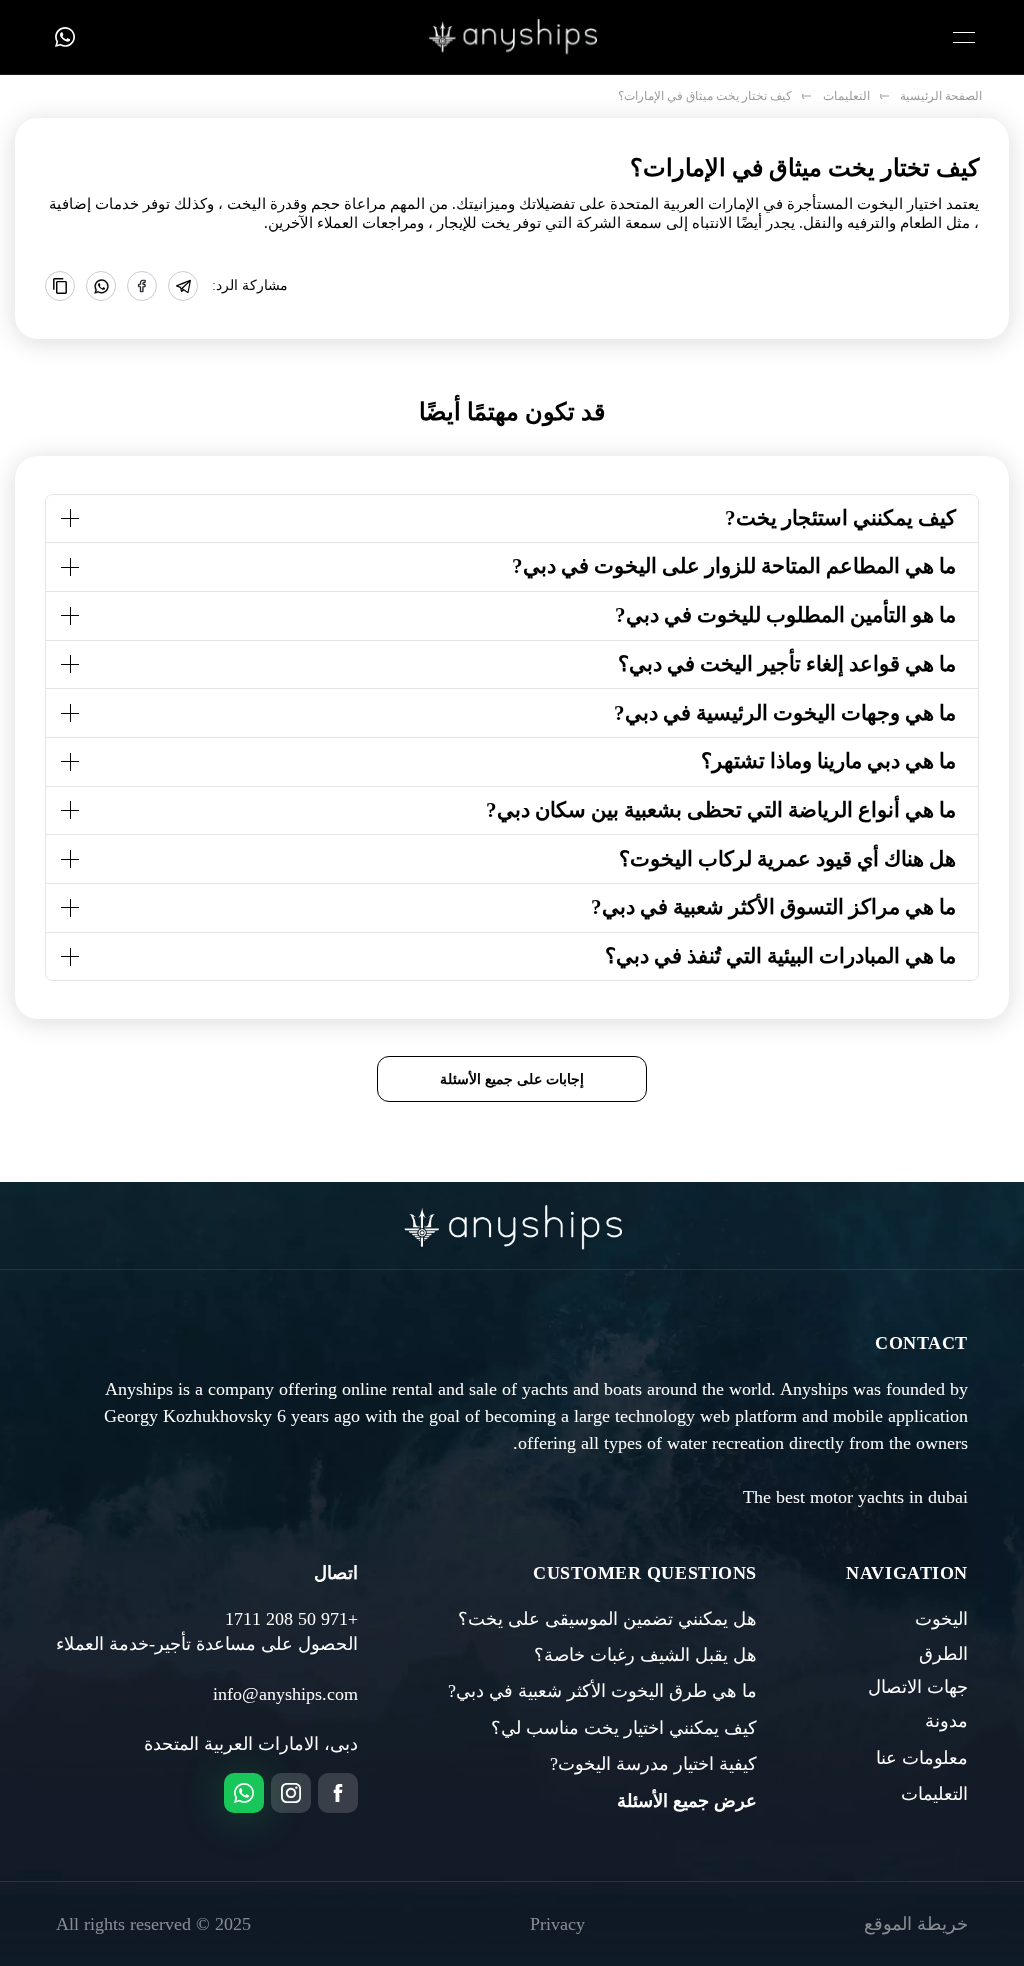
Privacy (557, 1924)
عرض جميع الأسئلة (687, 1801)
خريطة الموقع (916, 1924)
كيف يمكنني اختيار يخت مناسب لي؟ (624, 1728)
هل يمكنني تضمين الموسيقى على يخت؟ (607, 1619)
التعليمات (934, 1794)
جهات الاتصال (918, 1687)
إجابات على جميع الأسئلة (512, 1079)
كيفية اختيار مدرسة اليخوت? (653, 1764)
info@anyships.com (285, 1694)
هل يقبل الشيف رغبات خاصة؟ (645, 1655)
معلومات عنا (922, 1758)
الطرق (943, 1654)
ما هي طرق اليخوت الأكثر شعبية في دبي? (602, 1691)
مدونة (946, 1721)
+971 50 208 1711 (291, 1619)
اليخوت (941, 1619)
